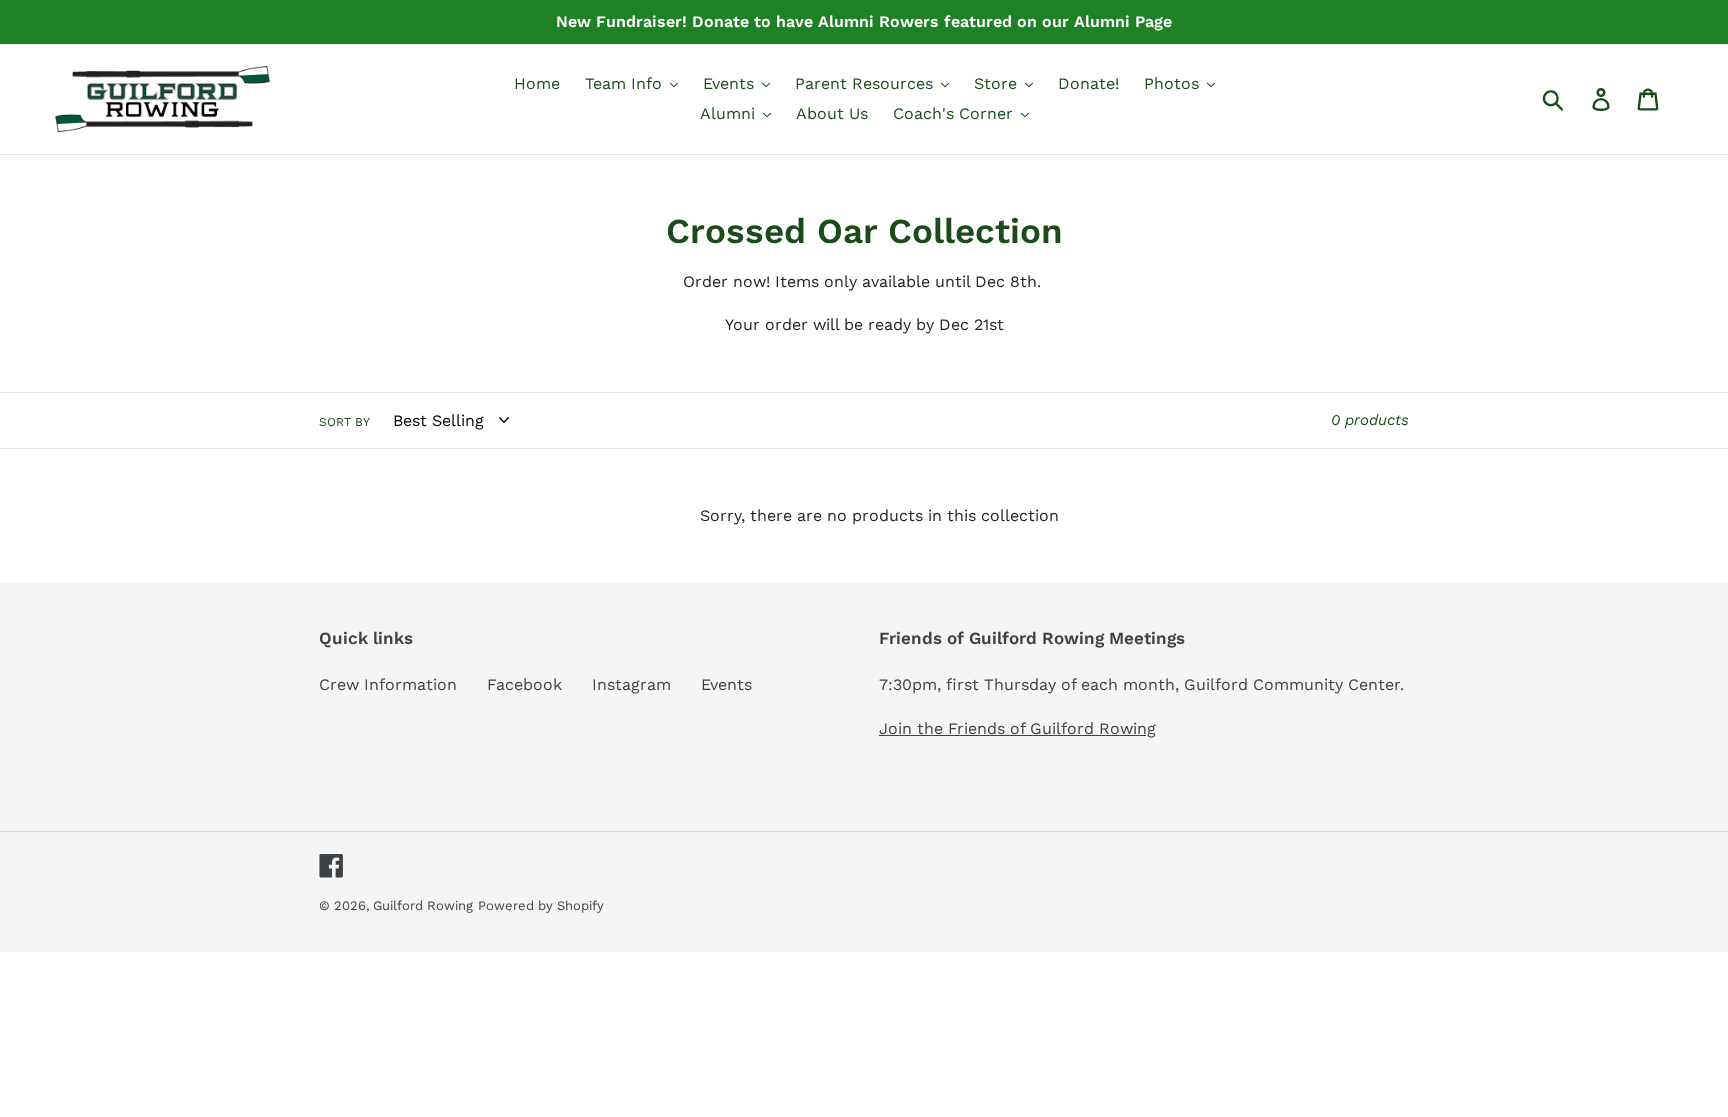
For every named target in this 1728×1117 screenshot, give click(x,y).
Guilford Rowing (423, 905)
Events (726, 684)
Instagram (631, 684)
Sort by (344, 422)
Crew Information (388, 684)
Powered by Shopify (541, 905)
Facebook (524, 684)
